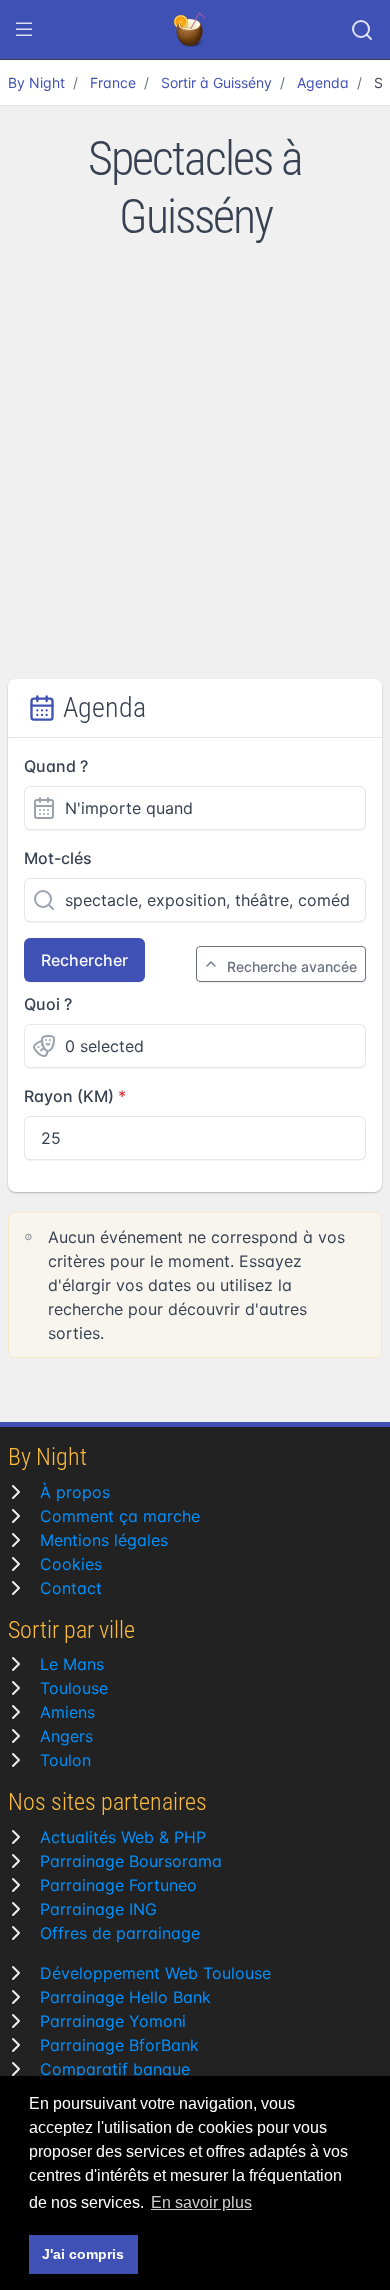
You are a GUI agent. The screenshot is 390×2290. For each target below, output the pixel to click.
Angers (66, 1736)
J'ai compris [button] (83, 2254)
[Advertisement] (195, 474)
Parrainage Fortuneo (118, 1885)
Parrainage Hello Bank (125, 1997)
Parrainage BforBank (119, 2045)
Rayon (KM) (69, 1096)
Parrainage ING (98, 1909)
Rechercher (84, 960)
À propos (75, 1492)
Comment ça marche (120, 1516)
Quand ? (56, 766)
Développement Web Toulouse (155, 1973)
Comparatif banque (115, 2069)
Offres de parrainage (120, 1933)
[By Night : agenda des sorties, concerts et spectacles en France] (191, 30)
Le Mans (72, 1664)
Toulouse (74, 1688)
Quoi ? (48, 1004)
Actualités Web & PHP (123, 1837)
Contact (71, 1588)
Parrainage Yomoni (113, 2021)
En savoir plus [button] (201, 2202)
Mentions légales (104, 1540)
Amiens (67, 1712)
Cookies (71, 1564)
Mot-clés (58, 858)
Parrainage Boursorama (131, 1861)
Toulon (65, 1760)
